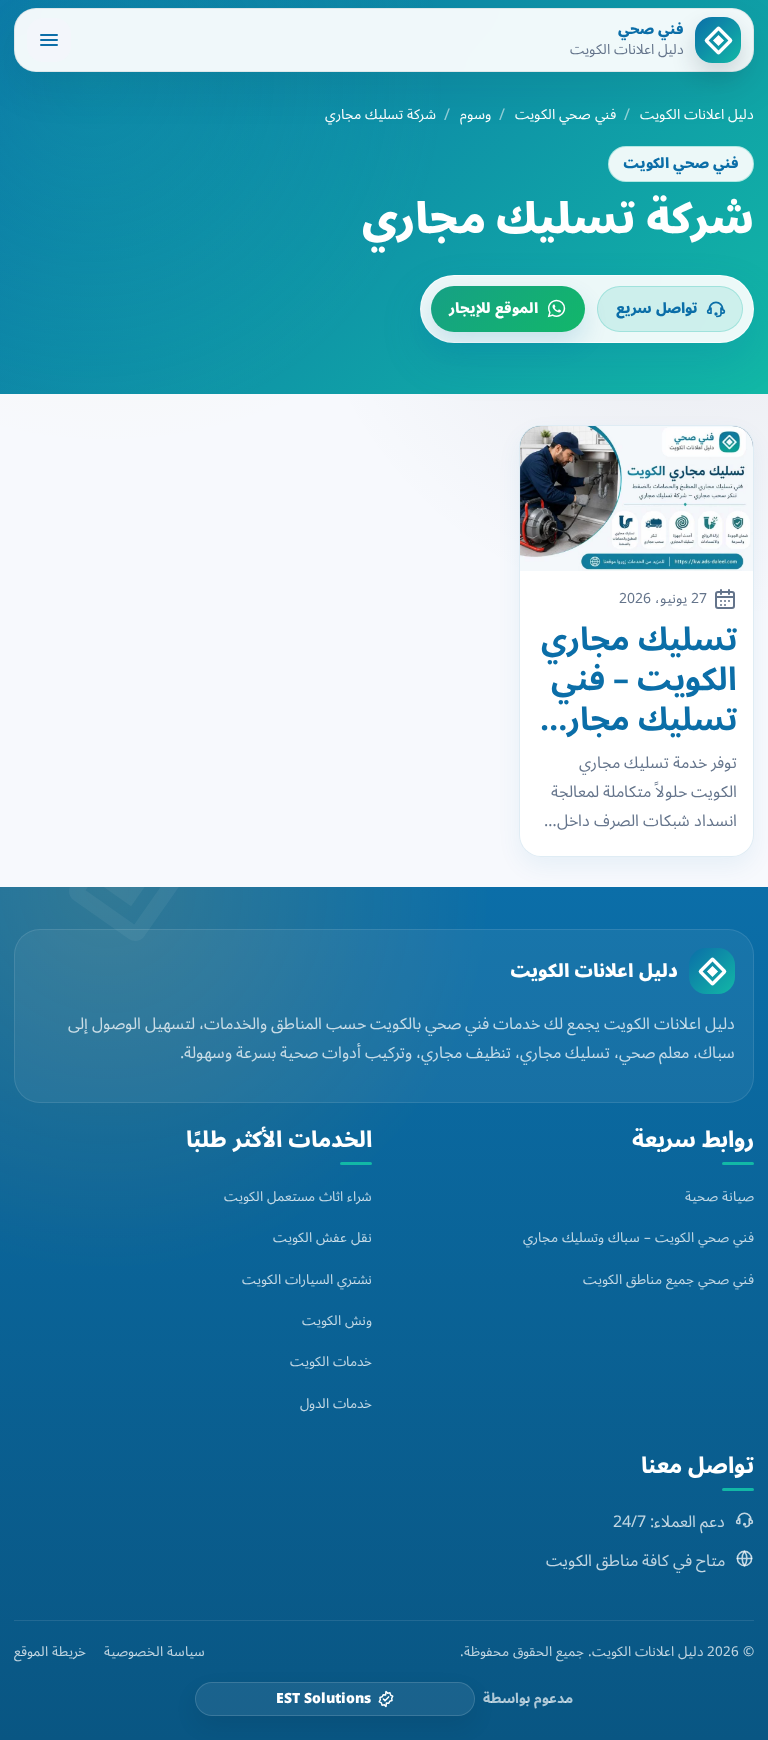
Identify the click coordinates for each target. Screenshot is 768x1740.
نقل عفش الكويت (322, 1237)
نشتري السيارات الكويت (307, 1279)
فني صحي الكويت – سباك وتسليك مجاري (638, 1237)
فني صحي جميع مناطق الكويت (668, 1279)
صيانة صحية (719, 1196)
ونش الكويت (337, 1320)
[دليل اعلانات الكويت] (712, 971)
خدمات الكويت (331, 1361)
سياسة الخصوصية (154, 1652)
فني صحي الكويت (565, 115)
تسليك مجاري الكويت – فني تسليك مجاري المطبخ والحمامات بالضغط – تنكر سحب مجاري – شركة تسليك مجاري (639, 680)
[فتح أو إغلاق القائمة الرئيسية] (49, 40)
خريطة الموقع (50, 1652)
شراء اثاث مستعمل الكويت (298, 1196)
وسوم (475, 115)
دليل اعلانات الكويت (697, 115)
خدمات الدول (336, 1403)
